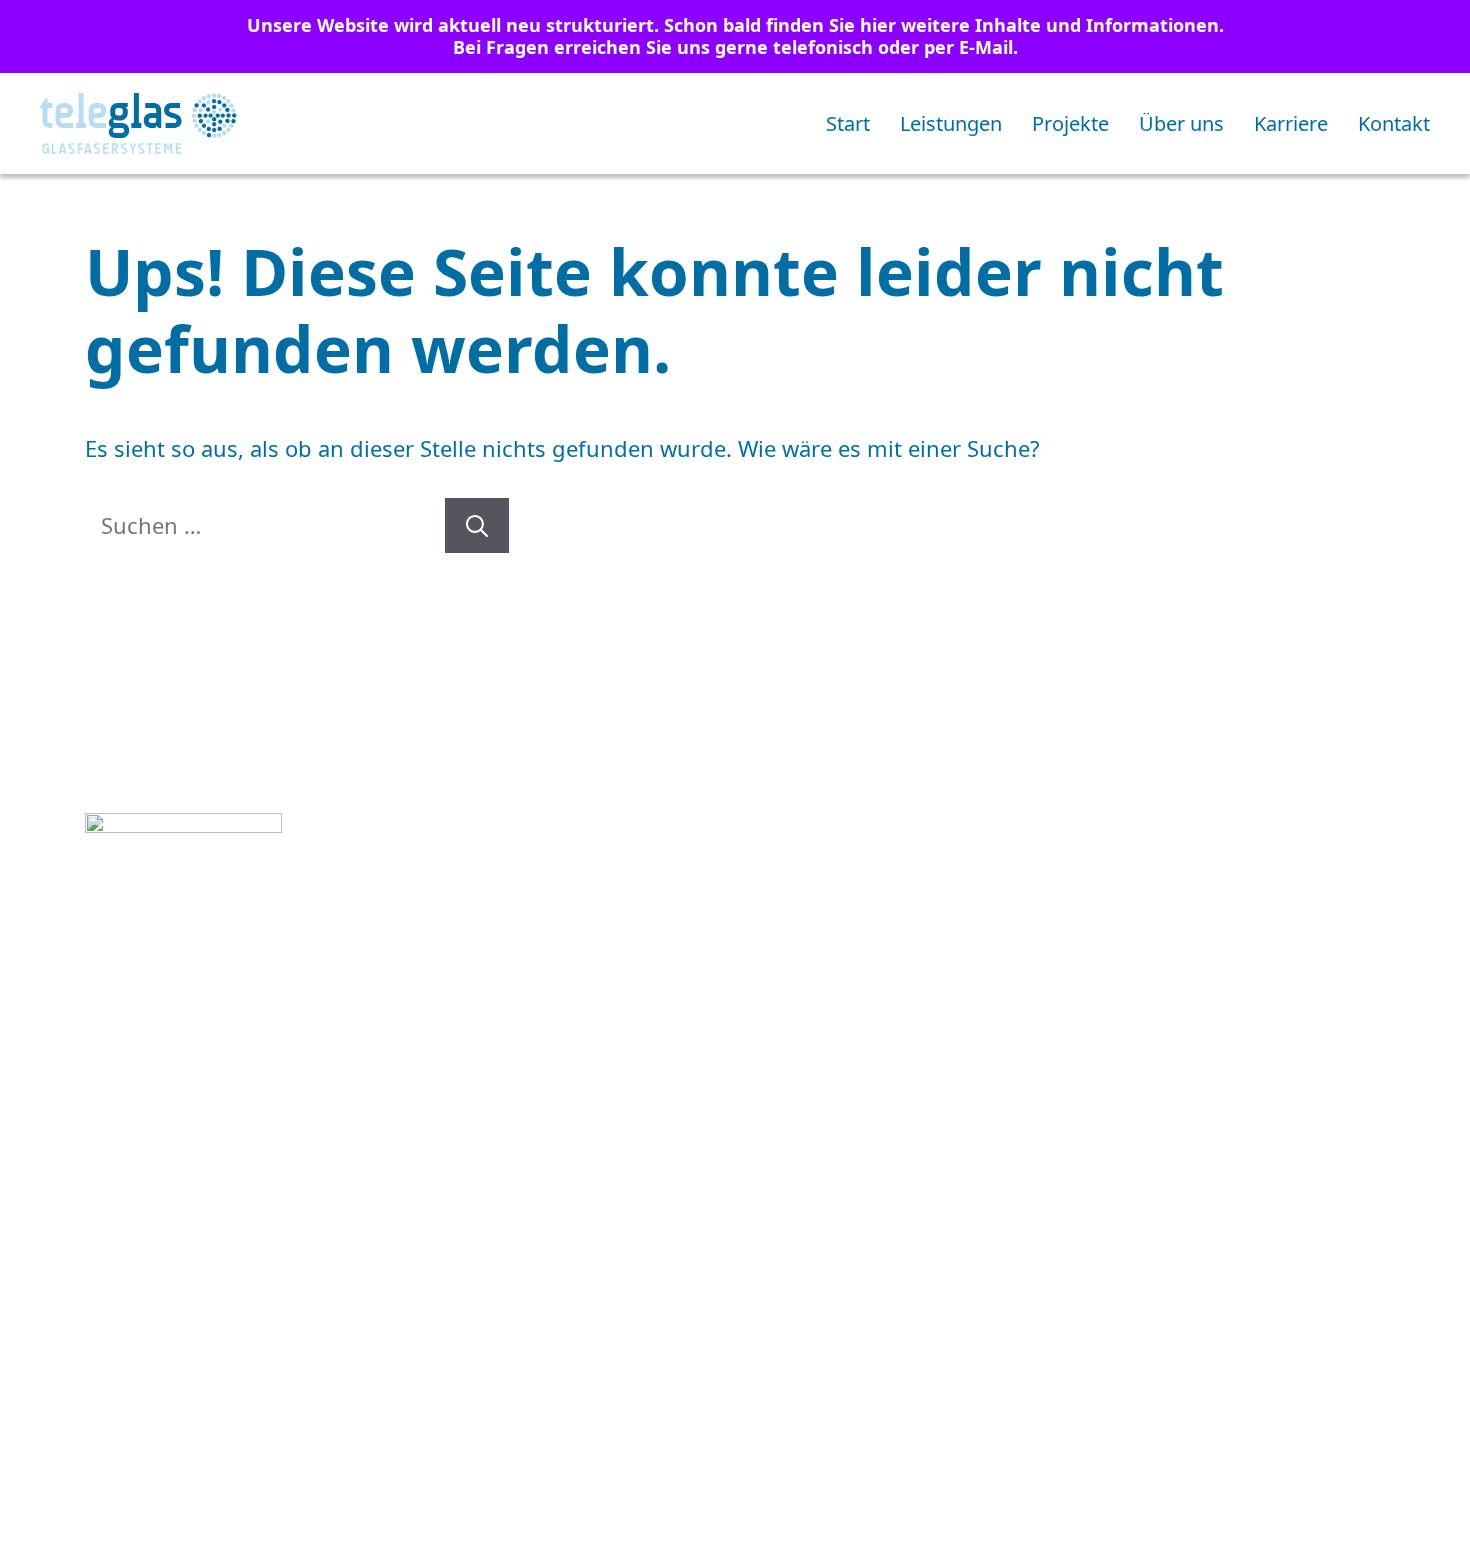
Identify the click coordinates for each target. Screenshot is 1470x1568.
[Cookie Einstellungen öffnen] (44, 1539)
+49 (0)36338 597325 (241, 1072)
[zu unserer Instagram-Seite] (106, 1243)
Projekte (1070, 123)
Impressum (914, 1247)
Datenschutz (1122, 1247)
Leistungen (951, 123)
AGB (751, 1247)
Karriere (1291, 123)
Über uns (1181, 123)
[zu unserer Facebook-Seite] (163, 1243)
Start (848, 123)
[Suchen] (477, 525)
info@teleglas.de (252, 1105)
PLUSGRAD (1326, 1247)
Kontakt (1394, 123)
